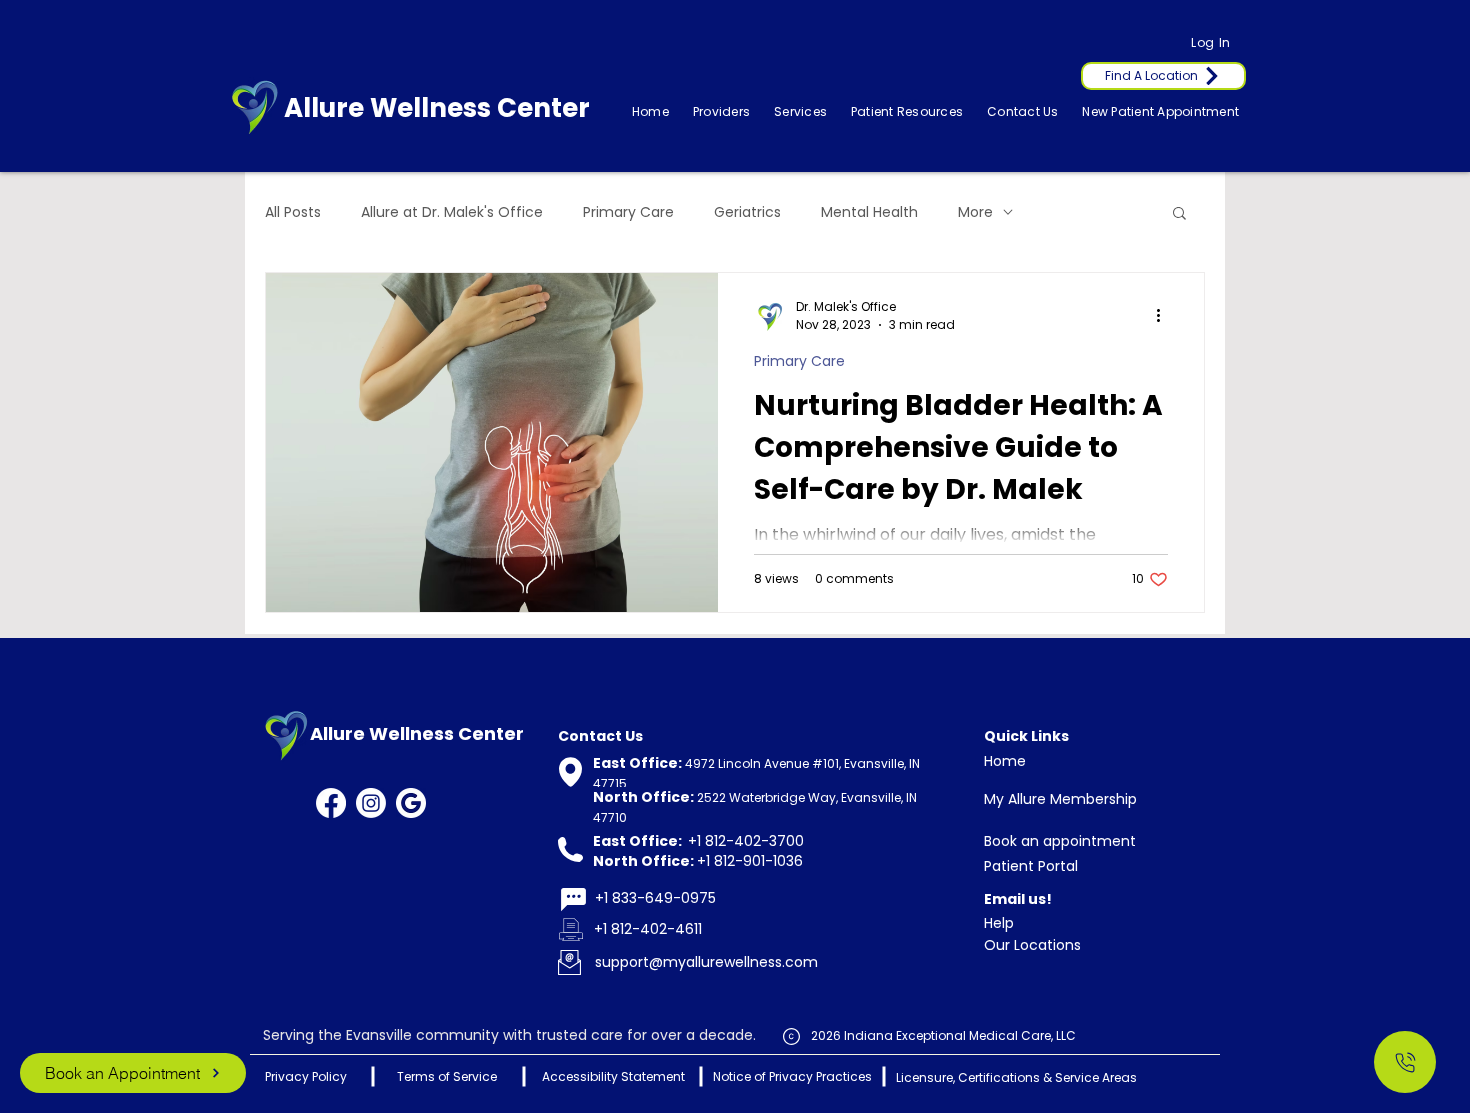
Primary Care (628, 212)
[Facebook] (331, 803)
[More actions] (1165, 316)
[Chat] (573, 899)
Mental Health (869, 212)
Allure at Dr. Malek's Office (452, 212)
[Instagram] (371, 803)
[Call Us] (1405, 1062)
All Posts (293, 212)
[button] (800, 112)
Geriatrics (747, 212)
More (975, 212)
